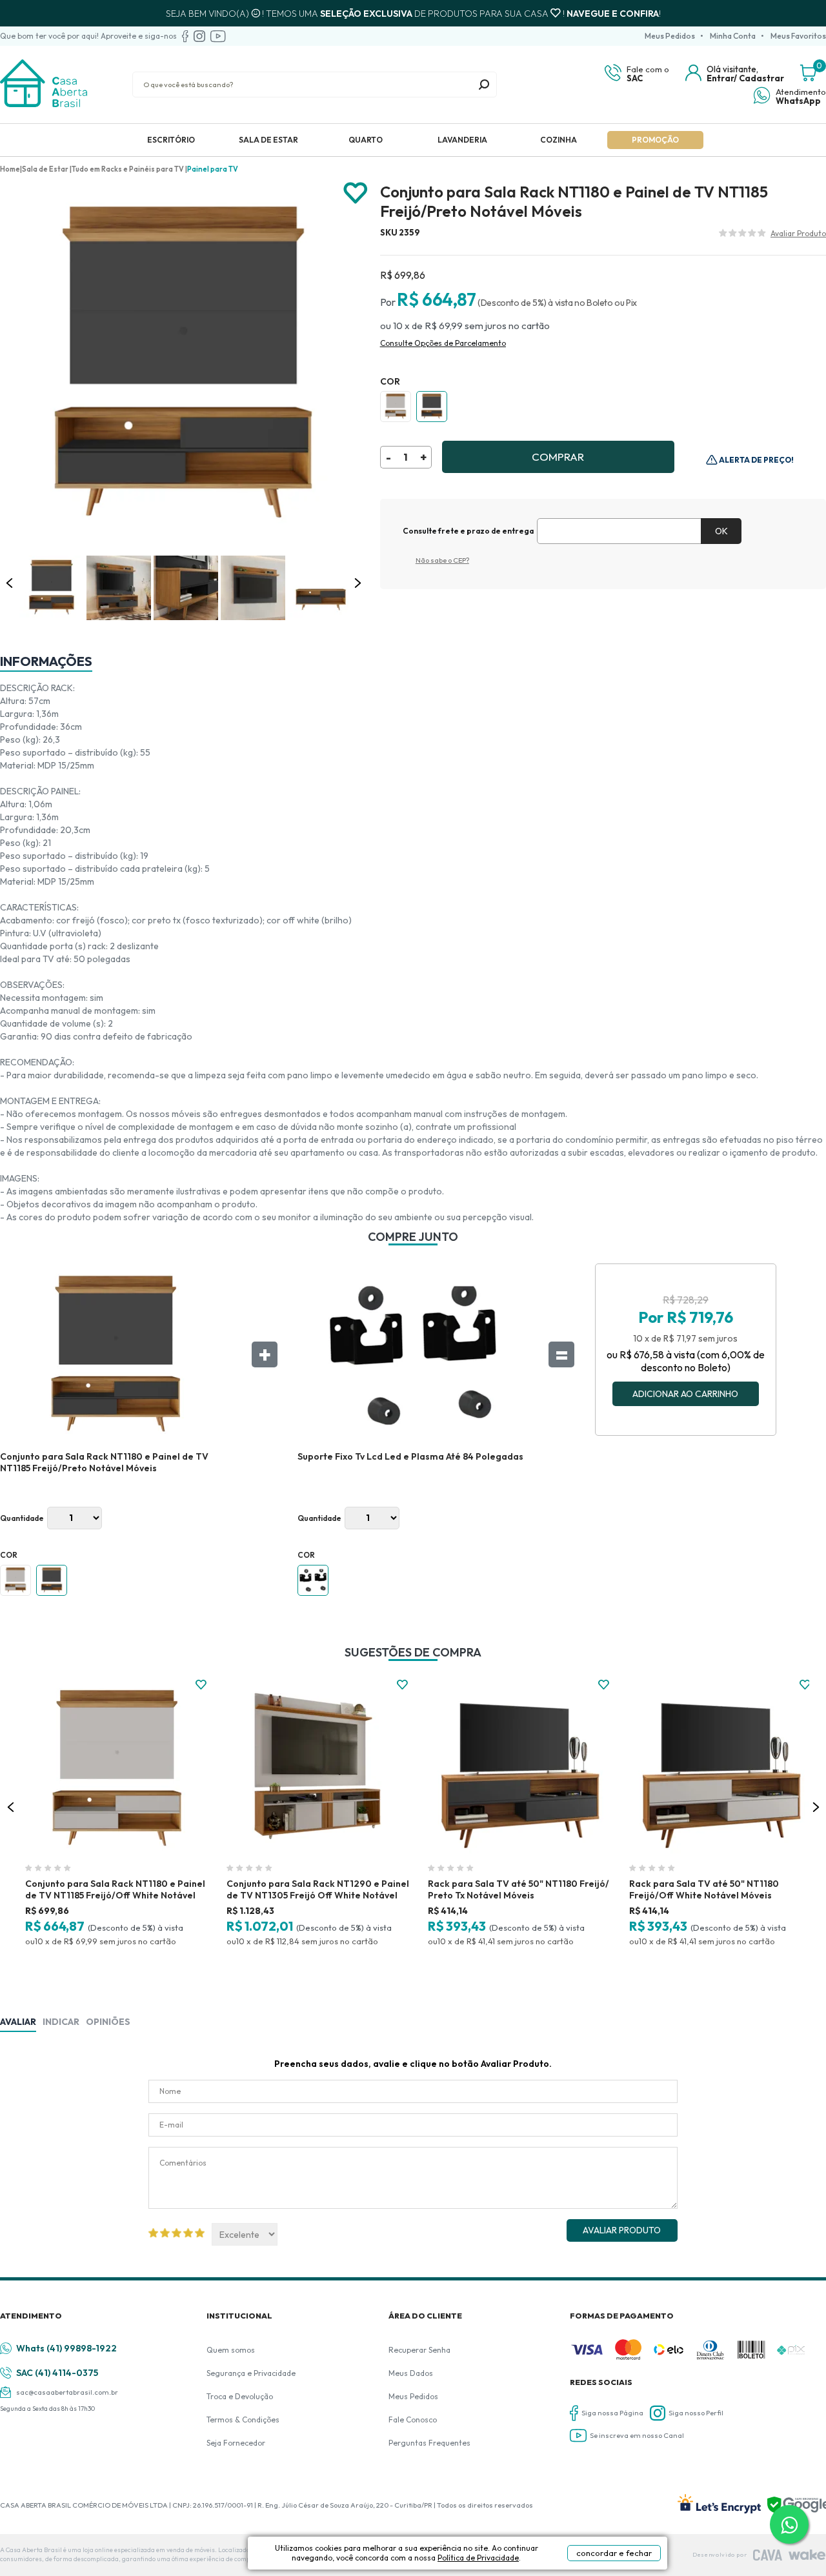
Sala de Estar (268, 140)
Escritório (171, 140)
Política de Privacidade (478, 2558)
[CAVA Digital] (768, 2555)
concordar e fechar (614, 2553)
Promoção (655, 140)
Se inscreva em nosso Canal (637, 2435)
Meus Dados (411, 2373)
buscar (484, 85)
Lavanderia (462, 140)
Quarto (366, 140)
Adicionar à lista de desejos (356, 193)
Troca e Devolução (240, 2396)
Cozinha (559, 140)
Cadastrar (761, 78)
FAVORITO (201, 1685)
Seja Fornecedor (236, 2443)
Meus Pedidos (670, 36)
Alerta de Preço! (756, 460)
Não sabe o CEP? (442, 560)
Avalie (798, 235)
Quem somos (231, 2350)
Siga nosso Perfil (696, 2413)
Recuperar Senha (419, 2350)
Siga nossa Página (612, 2413)
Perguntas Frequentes (429, 2443)
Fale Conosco (413, 2420)
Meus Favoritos (798, 36)
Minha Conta (733, 36)
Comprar (558, 457)
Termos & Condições (243, 2420)
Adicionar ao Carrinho (685, 1394)
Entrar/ (722, 78)
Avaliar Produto (622, 2230)
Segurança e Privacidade (251, 2373)
